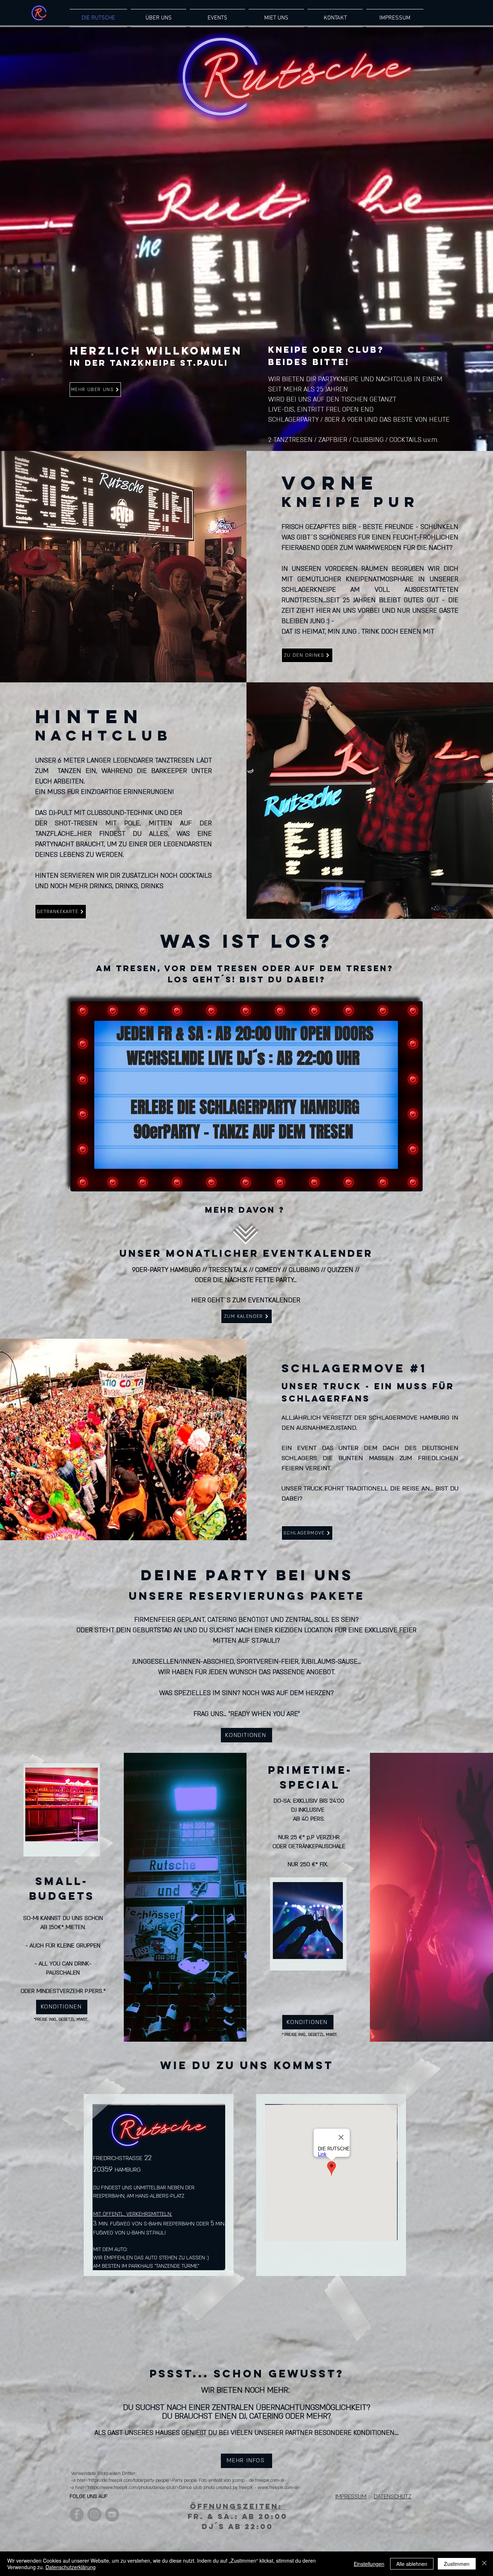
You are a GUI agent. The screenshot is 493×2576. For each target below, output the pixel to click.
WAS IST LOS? (247, 941)
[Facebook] (77, 2514)
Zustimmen (457, 2564)
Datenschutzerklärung (71, 2567)
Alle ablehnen (412, 2564)
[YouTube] (112, 2514)
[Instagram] (94, 2514)
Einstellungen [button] (369, 2564)
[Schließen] (484, 2564)
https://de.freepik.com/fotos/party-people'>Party (136, 2480)
